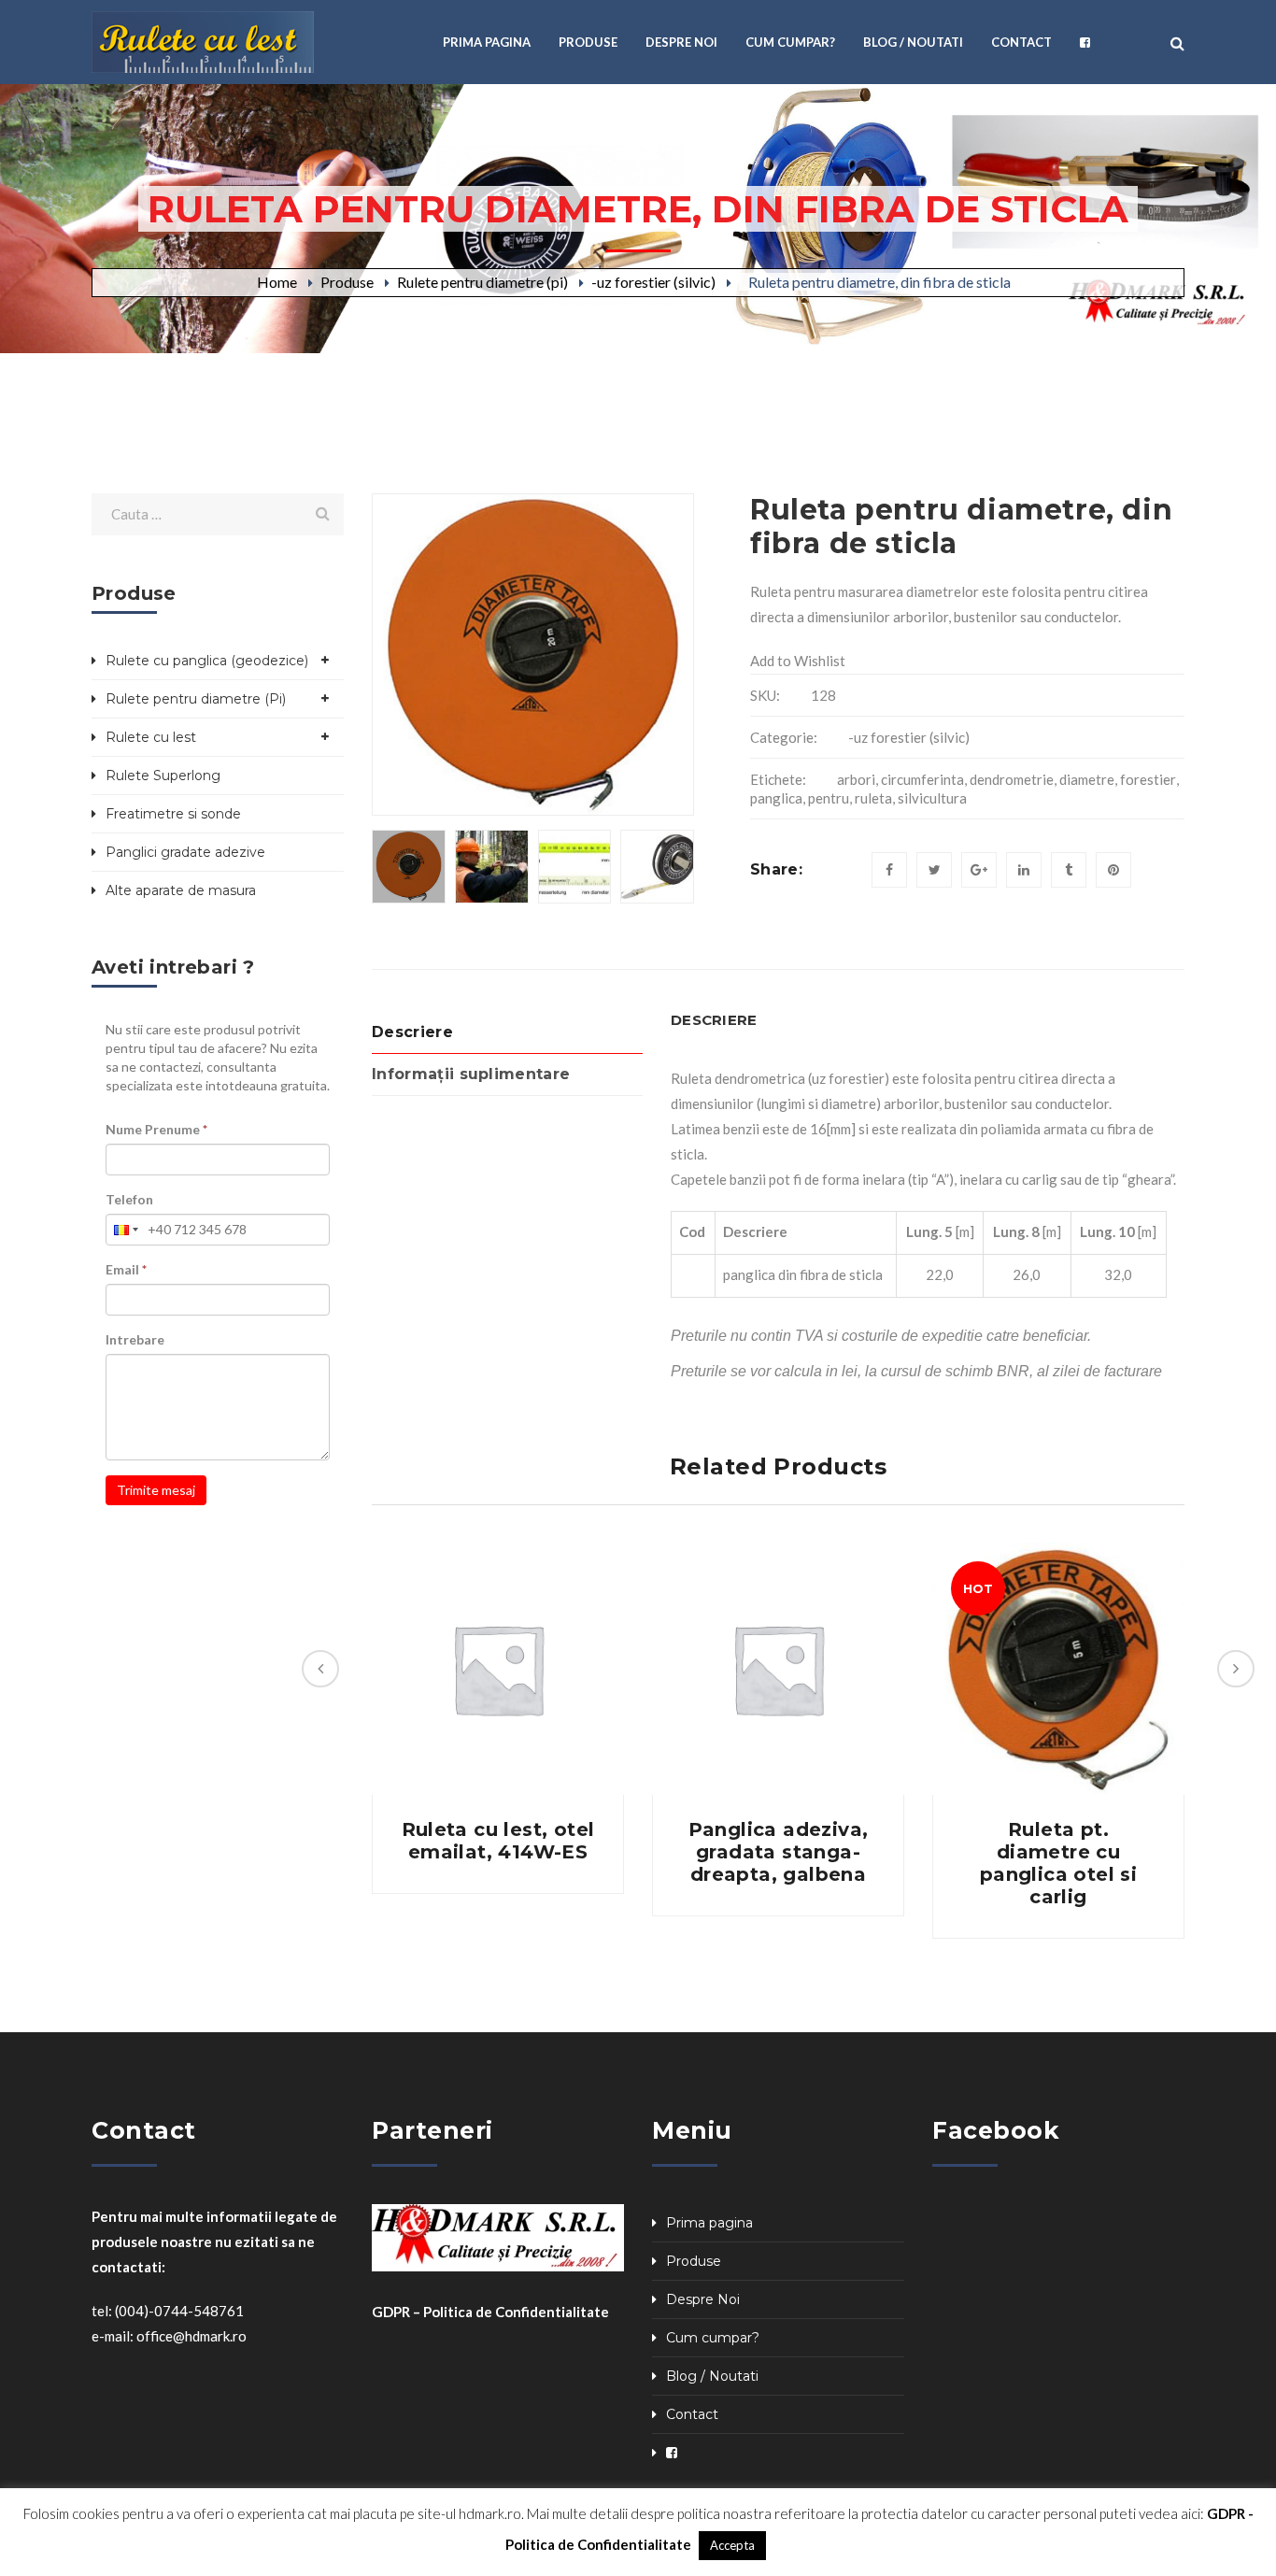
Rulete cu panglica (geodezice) (207, 661)
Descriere (412, 1032)
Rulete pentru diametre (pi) (482, 282)
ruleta (873, 798)
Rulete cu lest (151, 737)
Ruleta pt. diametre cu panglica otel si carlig (1058, 1863)
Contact (692, 2414)
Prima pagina (709, 2223)
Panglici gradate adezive (185, 852)
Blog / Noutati (712, 2376)
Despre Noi (703, 2299)
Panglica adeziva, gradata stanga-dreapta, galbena (779, 1852)
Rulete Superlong (163, 776)
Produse (347, 282)
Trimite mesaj (156, 1490)
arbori (856, 779)
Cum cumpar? (713, 2338)
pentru (829, 798)
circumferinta (922, 779)
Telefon (129, 1199)
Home (277, 282)
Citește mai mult (498, 1669)
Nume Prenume (156, 1129)
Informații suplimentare (471, 1074)
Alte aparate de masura (181, 890)
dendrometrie (1012, 779)
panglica (776, 798)
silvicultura (932, 798)
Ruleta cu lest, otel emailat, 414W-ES (498, 1841)
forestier (1148, 779)
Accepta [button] (732, 2545)
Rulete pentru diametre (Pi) (196, 699)
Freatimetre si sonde (173, 814)
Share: (776, 869)
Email (126, 1269)
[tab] (507, 1033)
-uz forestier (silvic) (653, 282)
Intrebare (135, 1339)
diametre (1087, 779)
